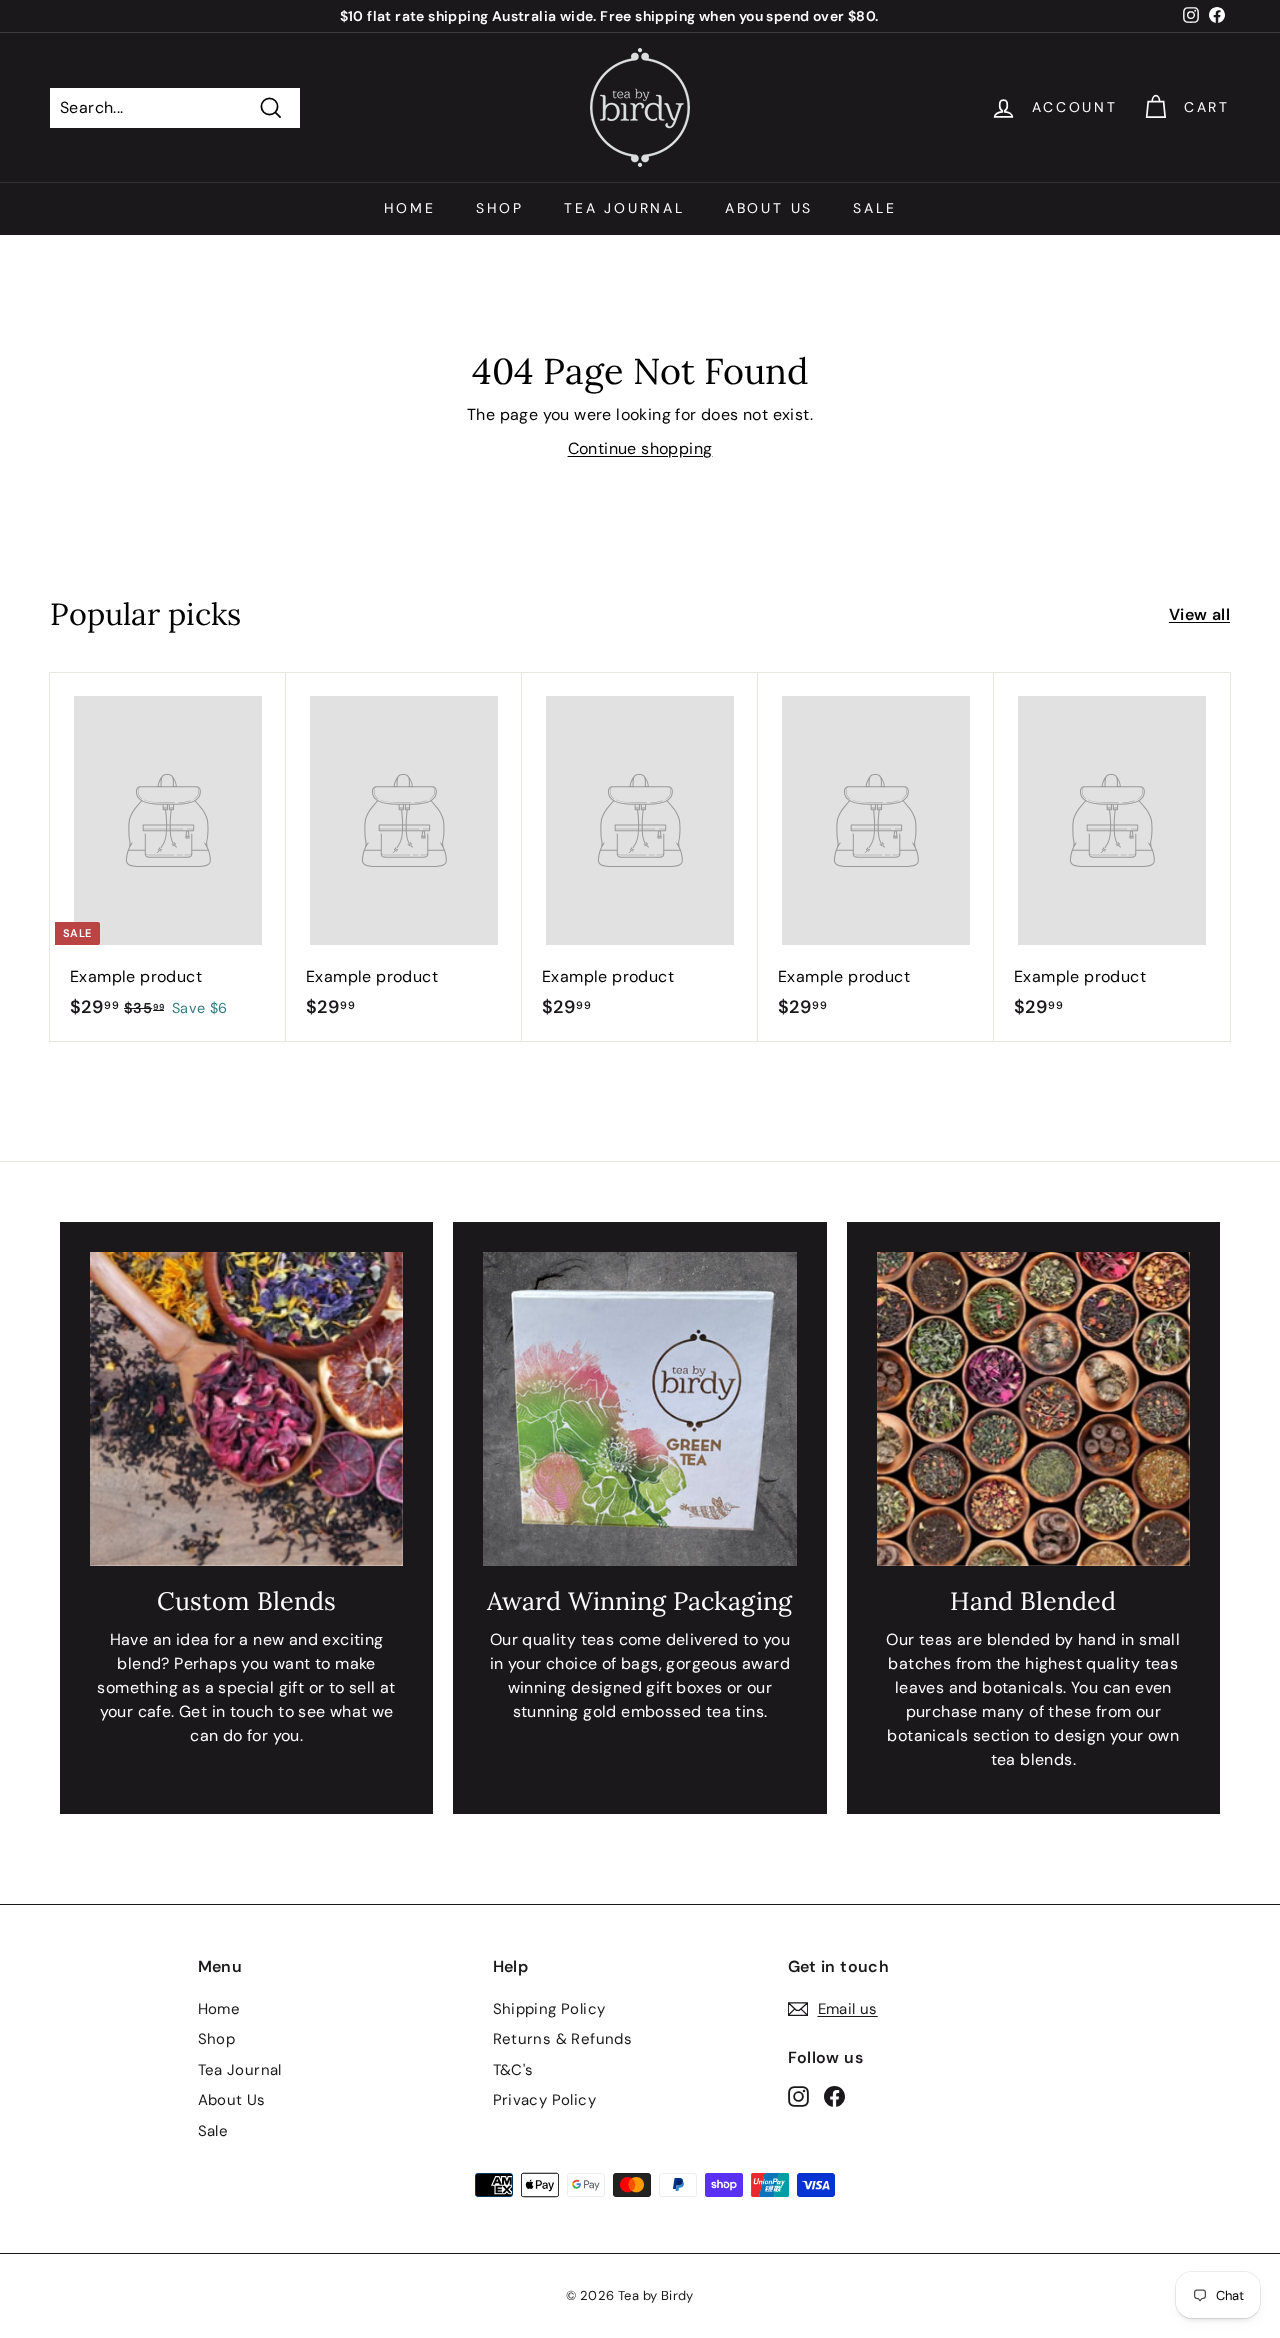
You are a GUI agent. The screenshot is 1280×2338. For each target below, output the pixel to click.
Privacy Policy (545, 2100)
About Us (769, 208)
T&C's (513, 2070)
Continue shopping (640, 448)
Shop (500, 208)
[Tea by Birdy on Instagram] (798, 2096)
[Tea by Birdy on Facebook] (834, 2096)
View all (1199, 614)
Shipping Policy (549, 2009)
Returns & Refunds (563, 2039)
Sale (874, 208)
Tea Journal (624, 208)
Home (410, 208)
